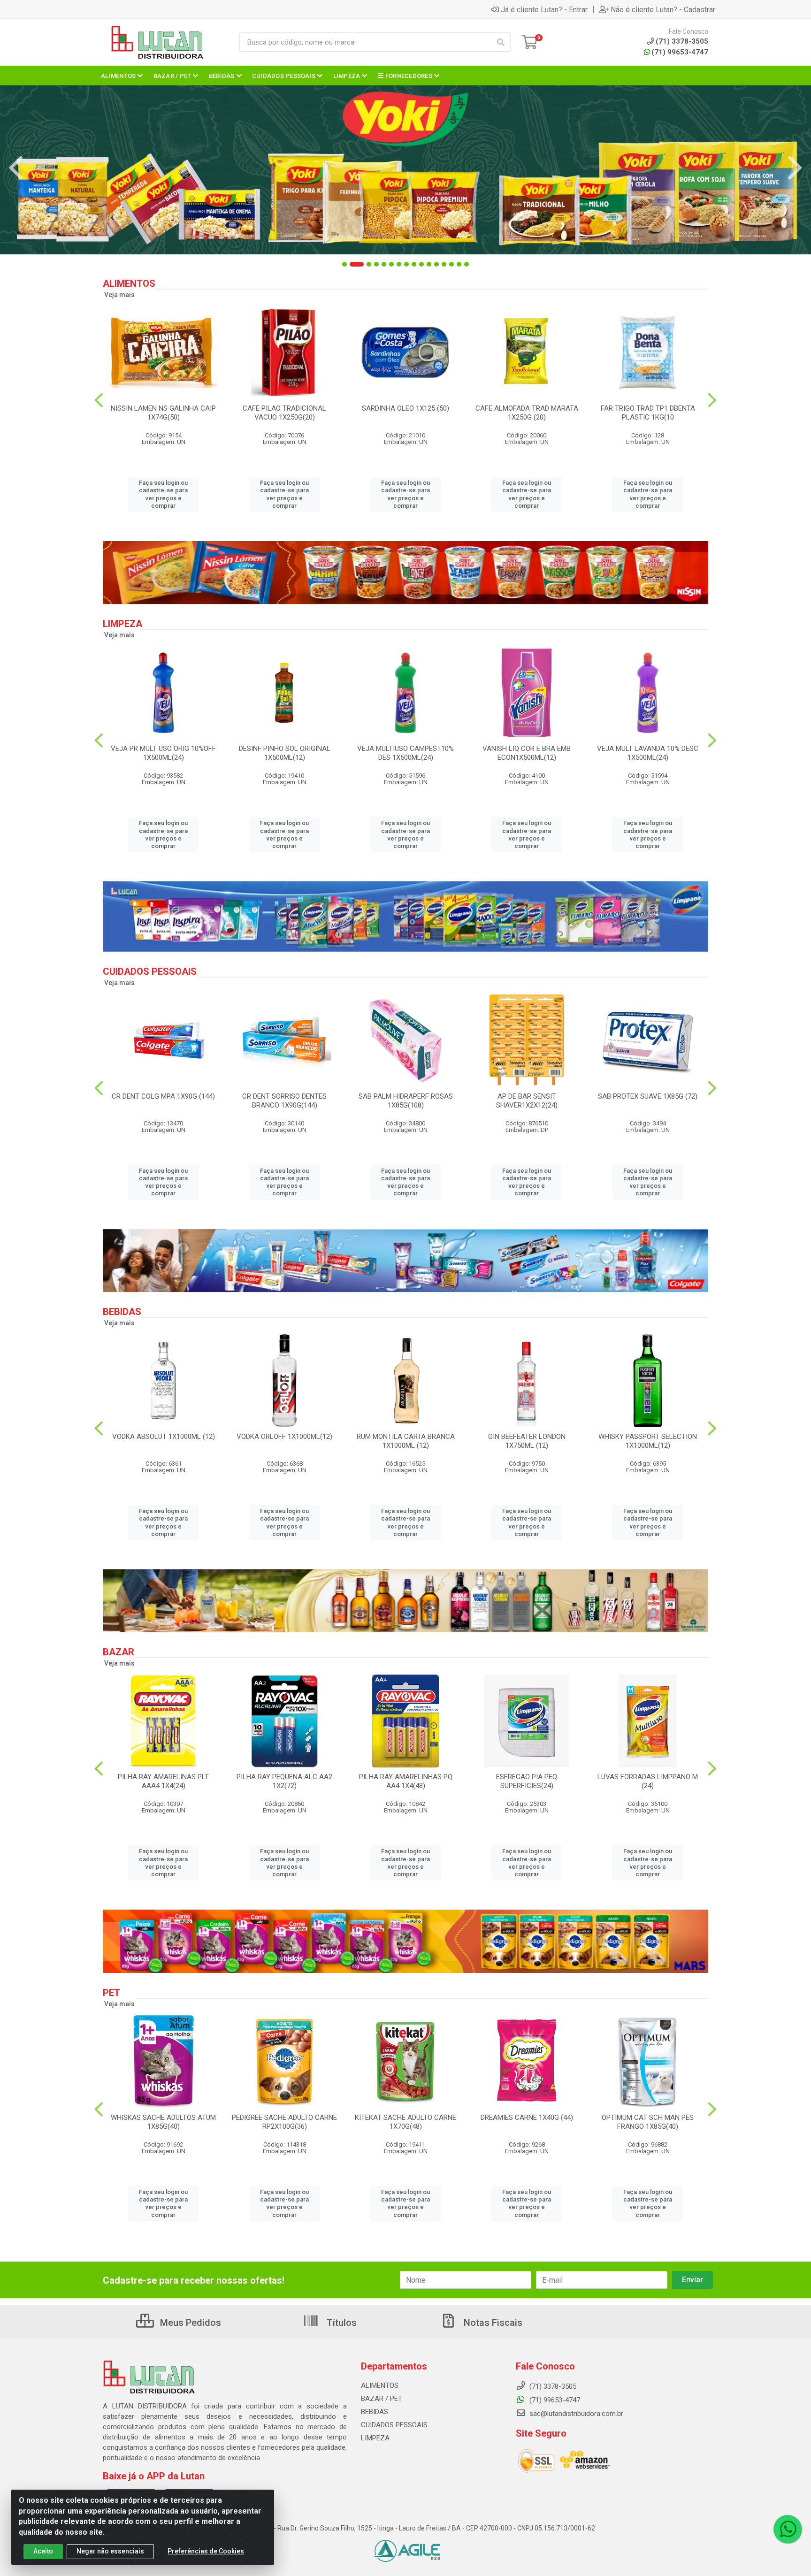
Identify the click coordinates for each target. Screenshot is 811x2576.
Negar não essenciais (110, 2551)
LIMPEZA (375, 2438)
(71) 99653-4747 (680, 52)
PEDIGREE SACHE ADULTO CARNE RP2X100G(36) (284, 2122)
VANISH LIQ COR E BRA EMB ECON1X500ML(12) (527, 753)
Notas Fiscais (492, 2323)
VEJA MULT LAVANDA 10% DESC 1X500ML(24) (648, 753)
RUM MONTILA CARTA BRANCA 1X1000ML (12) (406, 1441)
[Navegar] (16, 168)
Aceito (43, 2551)
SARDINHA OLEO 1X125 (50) (405, 408)
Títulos (340, 2323)
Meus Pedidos (189, 2323)
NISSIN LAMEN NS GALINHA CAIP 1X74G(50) (163, 413)
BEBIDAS (375, 2412)
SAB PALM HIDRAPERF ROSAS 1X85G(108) (406, 1101)
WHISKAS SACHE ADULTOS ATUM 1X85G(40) (163, 2122)
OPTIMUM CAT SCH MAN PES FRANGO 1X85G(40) (648, 2122)
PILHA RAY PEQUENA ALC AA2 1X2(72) (284, 1781)
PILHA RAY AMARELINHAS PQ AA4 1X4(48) (406, 1781)
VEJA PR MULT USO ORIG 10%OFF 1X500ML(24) (163, 753)
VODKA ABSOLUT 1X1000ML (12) (164, 1437)
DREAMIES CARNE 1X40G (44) (527, 2117)
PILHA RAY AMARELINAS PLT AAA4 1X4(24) (163, 1781)
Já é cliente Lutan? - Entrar (544, 9)
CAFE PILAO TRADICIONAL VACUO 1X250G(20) (284, 413)
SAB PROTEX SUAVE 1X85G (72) (648, 1096)
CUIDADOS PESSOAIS (394, 2425)
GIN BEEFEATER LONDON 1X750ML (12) (527, 1441)
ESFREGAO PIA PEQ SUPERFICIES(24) (527, 1781)
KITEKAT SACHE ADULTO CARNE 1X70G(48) (405, 2122)
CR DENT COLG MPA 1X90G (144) (163, 1096)
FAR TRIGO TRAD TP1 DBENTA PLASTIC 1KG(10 (648, 413)
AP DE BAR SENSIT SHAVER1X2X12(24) (527, 1101)
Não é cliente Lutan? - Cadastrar (663, 9)
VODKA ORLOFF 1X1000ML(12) (284, 1437)
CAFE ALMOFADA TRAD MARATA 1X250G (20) (527, 413)
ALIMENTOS (380, 2385)
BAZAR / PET (382, 2399)
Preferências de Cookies (206, 2551)
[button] (344, 264)
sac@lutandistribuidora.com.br (575, 2414)
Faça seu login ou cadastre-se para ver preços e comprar (163, 494)
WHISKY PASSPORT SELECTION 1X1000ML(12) (648, 1441)
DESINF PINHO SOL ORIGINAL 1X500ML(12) (285, 753)
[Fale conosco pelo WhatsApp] (788, 2529)
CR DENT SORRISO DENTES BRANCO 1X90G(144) (284, 1101)
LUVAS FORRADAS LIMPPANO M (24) (648, 1781)
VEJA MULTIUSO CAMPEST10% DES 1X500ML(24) (405, 753)
